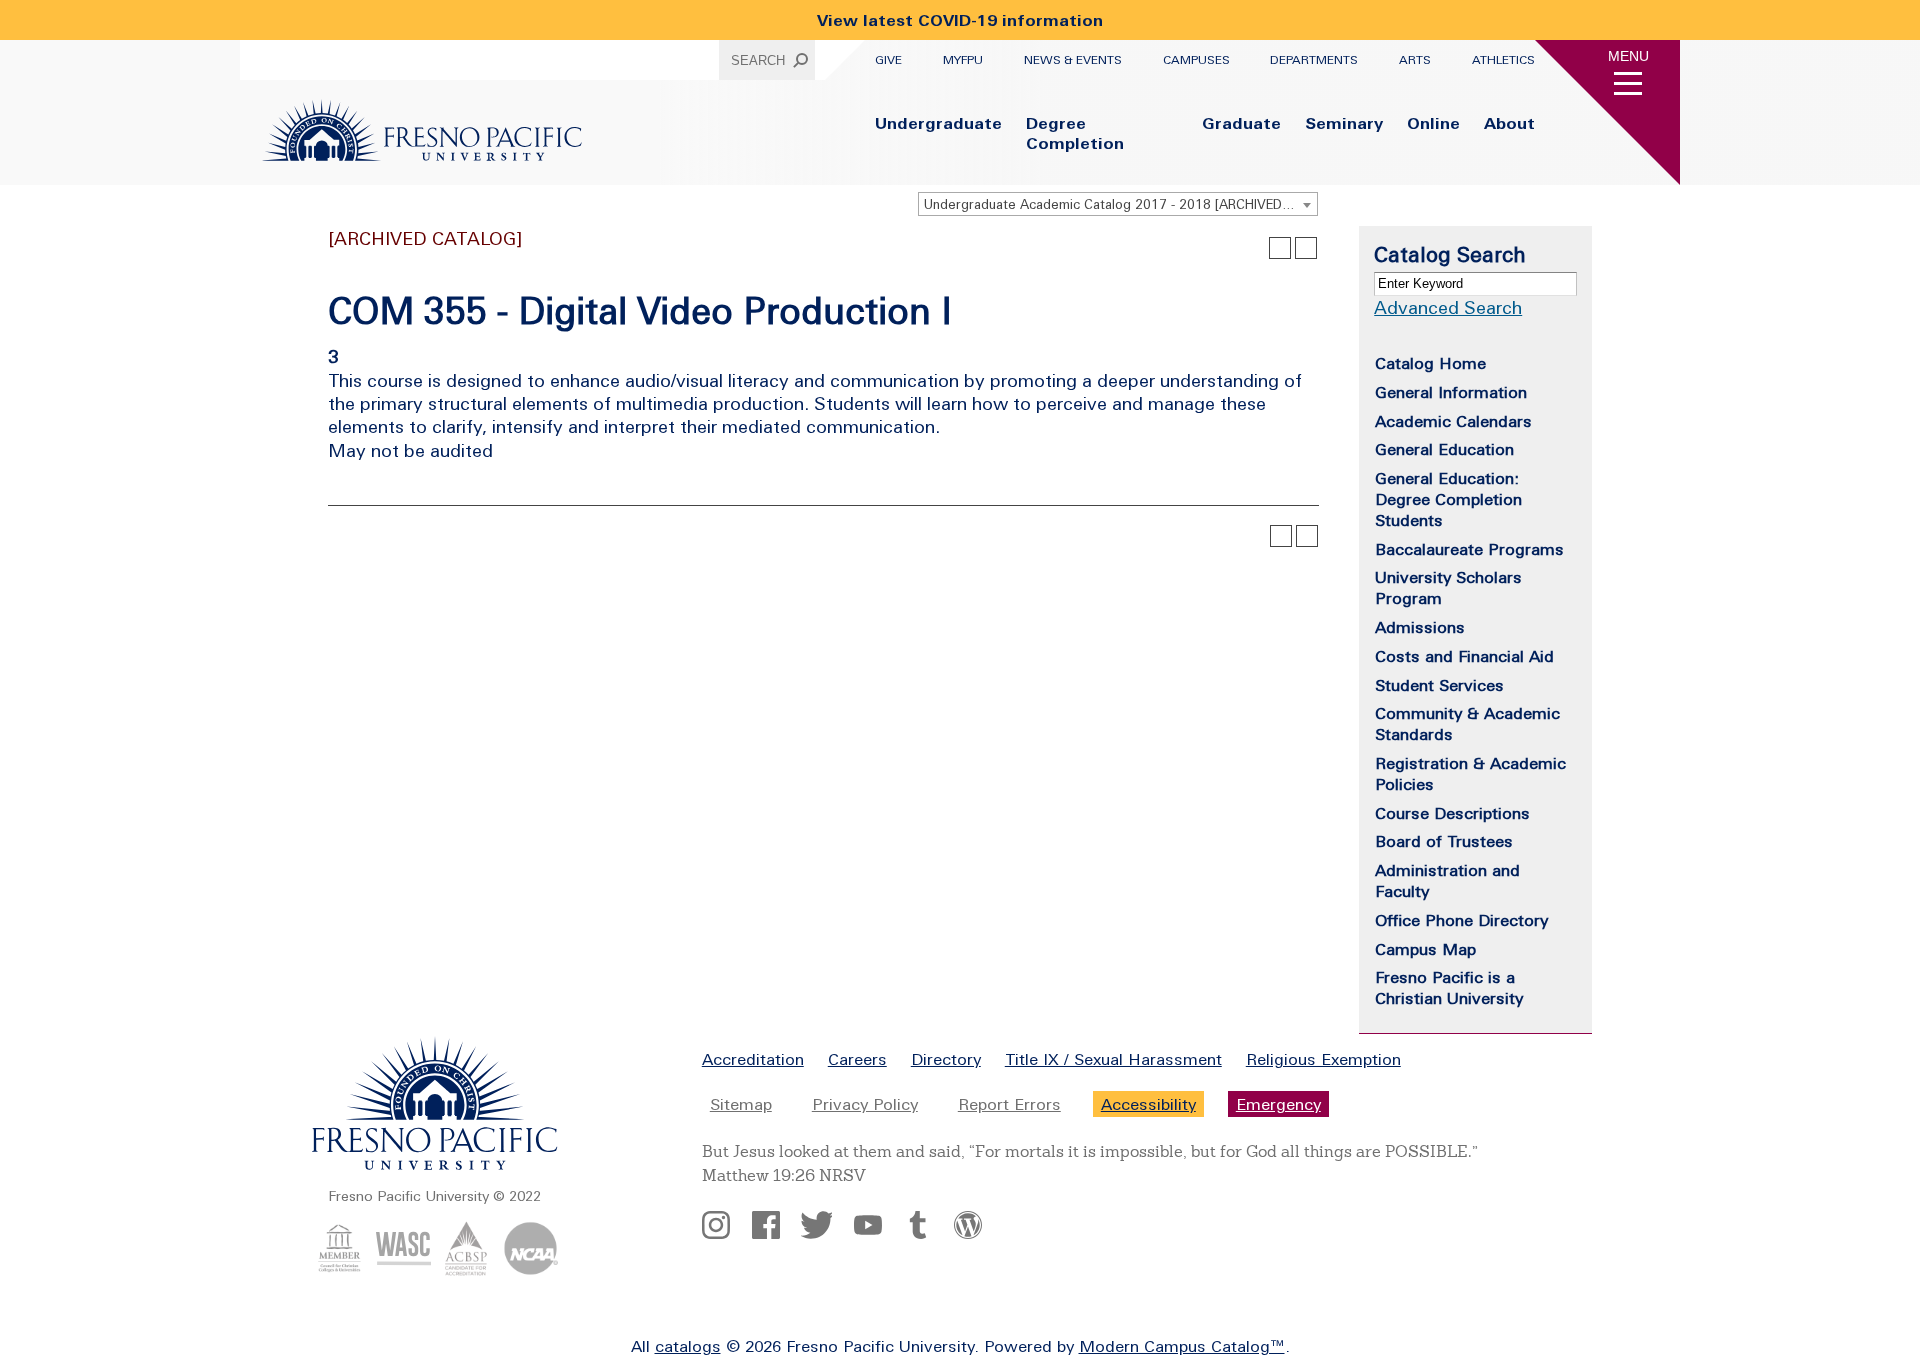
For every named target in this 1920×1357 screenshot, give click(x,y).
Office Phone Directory (1461, 920)
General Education (1444, 449)
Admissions (1420, 627)
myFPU (963, 60)
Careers (857, 1059)
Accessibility (1148, 1104)
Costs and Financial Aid (1464, 656)
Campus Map (1425, 949)
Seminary (1344, 123)
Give (888, 60)
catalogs (688, 1346)
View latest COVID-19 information (960, 20)
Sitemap (741, 1104)
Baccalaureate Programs (1469, 549)
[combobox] (1118, 204)
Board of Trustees (1444, 841)
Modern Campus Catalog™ (1182, 1346)
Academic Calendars (1453, 421)
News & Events (1073, 60)
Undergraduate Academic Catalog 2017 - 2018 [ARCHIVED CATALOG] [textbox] (1120, 204)
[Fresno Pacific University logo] (435, 1166)
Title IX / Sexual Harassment (1113, 1059)
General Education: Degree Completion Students (1448, 499)
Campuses (1196, 60)
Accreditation (753, 1059)
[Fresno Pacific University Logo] (422, 155)
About (1509, 123)
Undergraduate (938, 123)
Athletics (1503, 60)
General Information (1451, 392)
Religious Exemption (1323, 1059)
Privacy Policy (865, 1104)
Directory (946, 1059)
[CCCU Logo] (339, 1270)
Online (1433, 123)
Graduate (1241, 123)
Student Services (1439, 685)
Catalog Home (1430, 363)
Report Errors (1009, 1104)
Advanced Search (1448, 307)
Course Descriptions (1452, 813)
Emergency (1278, 1104)
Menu (1628, 56)
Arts (1415, 60)
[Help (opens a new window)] (1306, 248)
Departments (1314, 60)
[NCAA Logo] (530, 1270)
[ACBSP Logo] (466, 1270)
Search (758, 60)
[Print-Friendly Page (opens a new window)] (1280, 248)
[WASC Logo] (403, 1270)
